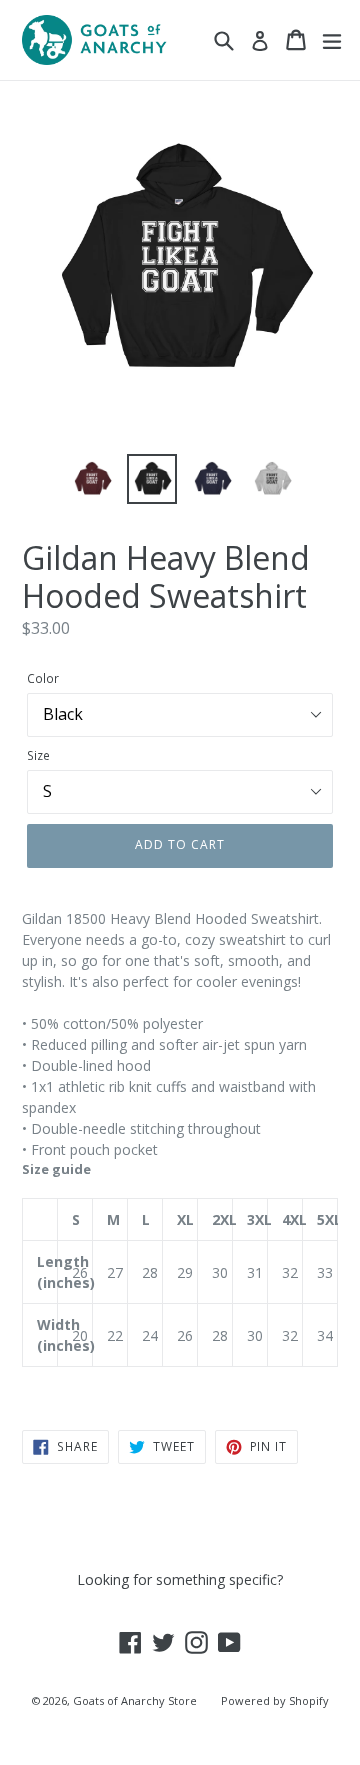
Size (38, 755)
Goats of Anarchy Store (135, 1700)
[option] (92, 479)
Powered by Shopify (275, 1700)
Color (43, 678)
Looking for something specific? (180, 1579)
